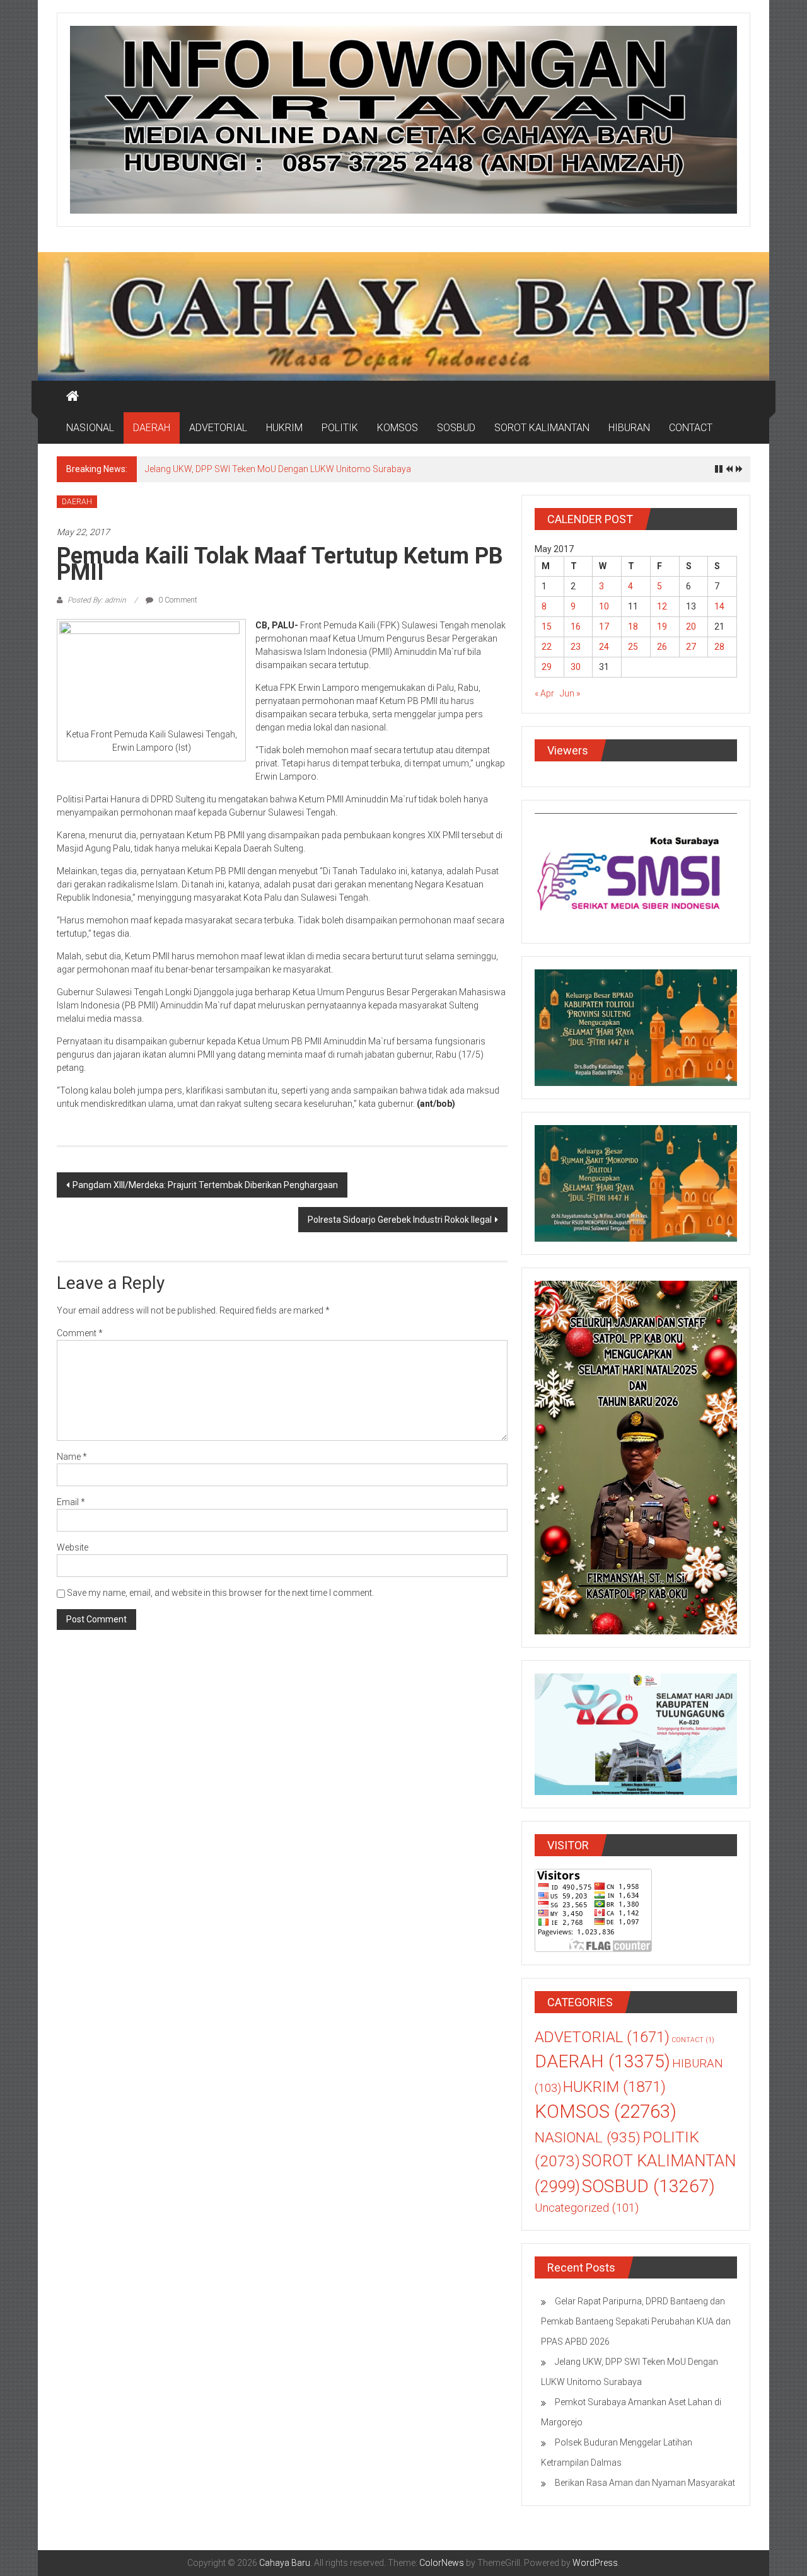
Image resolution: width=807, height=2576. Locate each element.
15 (547, 627)
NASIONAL (90, 428)
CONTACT (691, 428)
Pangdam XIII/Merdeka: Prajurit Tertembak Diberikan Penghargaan (205, 1185)
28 (719, 647)
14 (719, 606)
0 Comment (177, 600)
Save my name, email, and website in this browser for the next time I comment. (220, 1593)
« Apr (544, 693)
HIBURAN (629, 428)
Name (72, 1457)
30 (576, 667)
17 (604, 627)
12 (662, 606)
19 (662, 627)
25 (633, 647)
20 (691, 627)
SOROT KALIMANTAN (542, 428)
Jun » (570, 693)
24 (604, 647)
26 (662, 647)
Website (73, 1547)
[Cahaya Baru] (73, 396)
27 (691, 647)
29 (547, 667)
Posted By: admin (97, 600)
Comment (80, 1333)
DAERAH (152, 428)
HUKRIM (284, 428)
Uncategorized (587, 2208)
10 (604, 606)
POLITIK (340, 428)
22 (547, 647)
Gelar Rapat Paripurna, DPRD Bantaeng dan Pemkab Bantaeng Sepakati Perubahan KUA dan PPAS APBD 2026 (636, 2321)
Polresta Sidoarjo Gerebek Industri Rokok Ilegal (400, 1220)
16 (576, 627)
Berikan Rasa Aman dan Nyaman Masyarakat (645, 2483)
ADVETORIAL (218, 428)
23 (576, 647)
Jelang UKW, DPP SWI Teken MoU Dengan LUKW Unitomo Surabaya (278, 469)
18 (633, 627)
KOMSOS (398, 428)
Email (71, 1502)
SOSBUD (456, 428)
